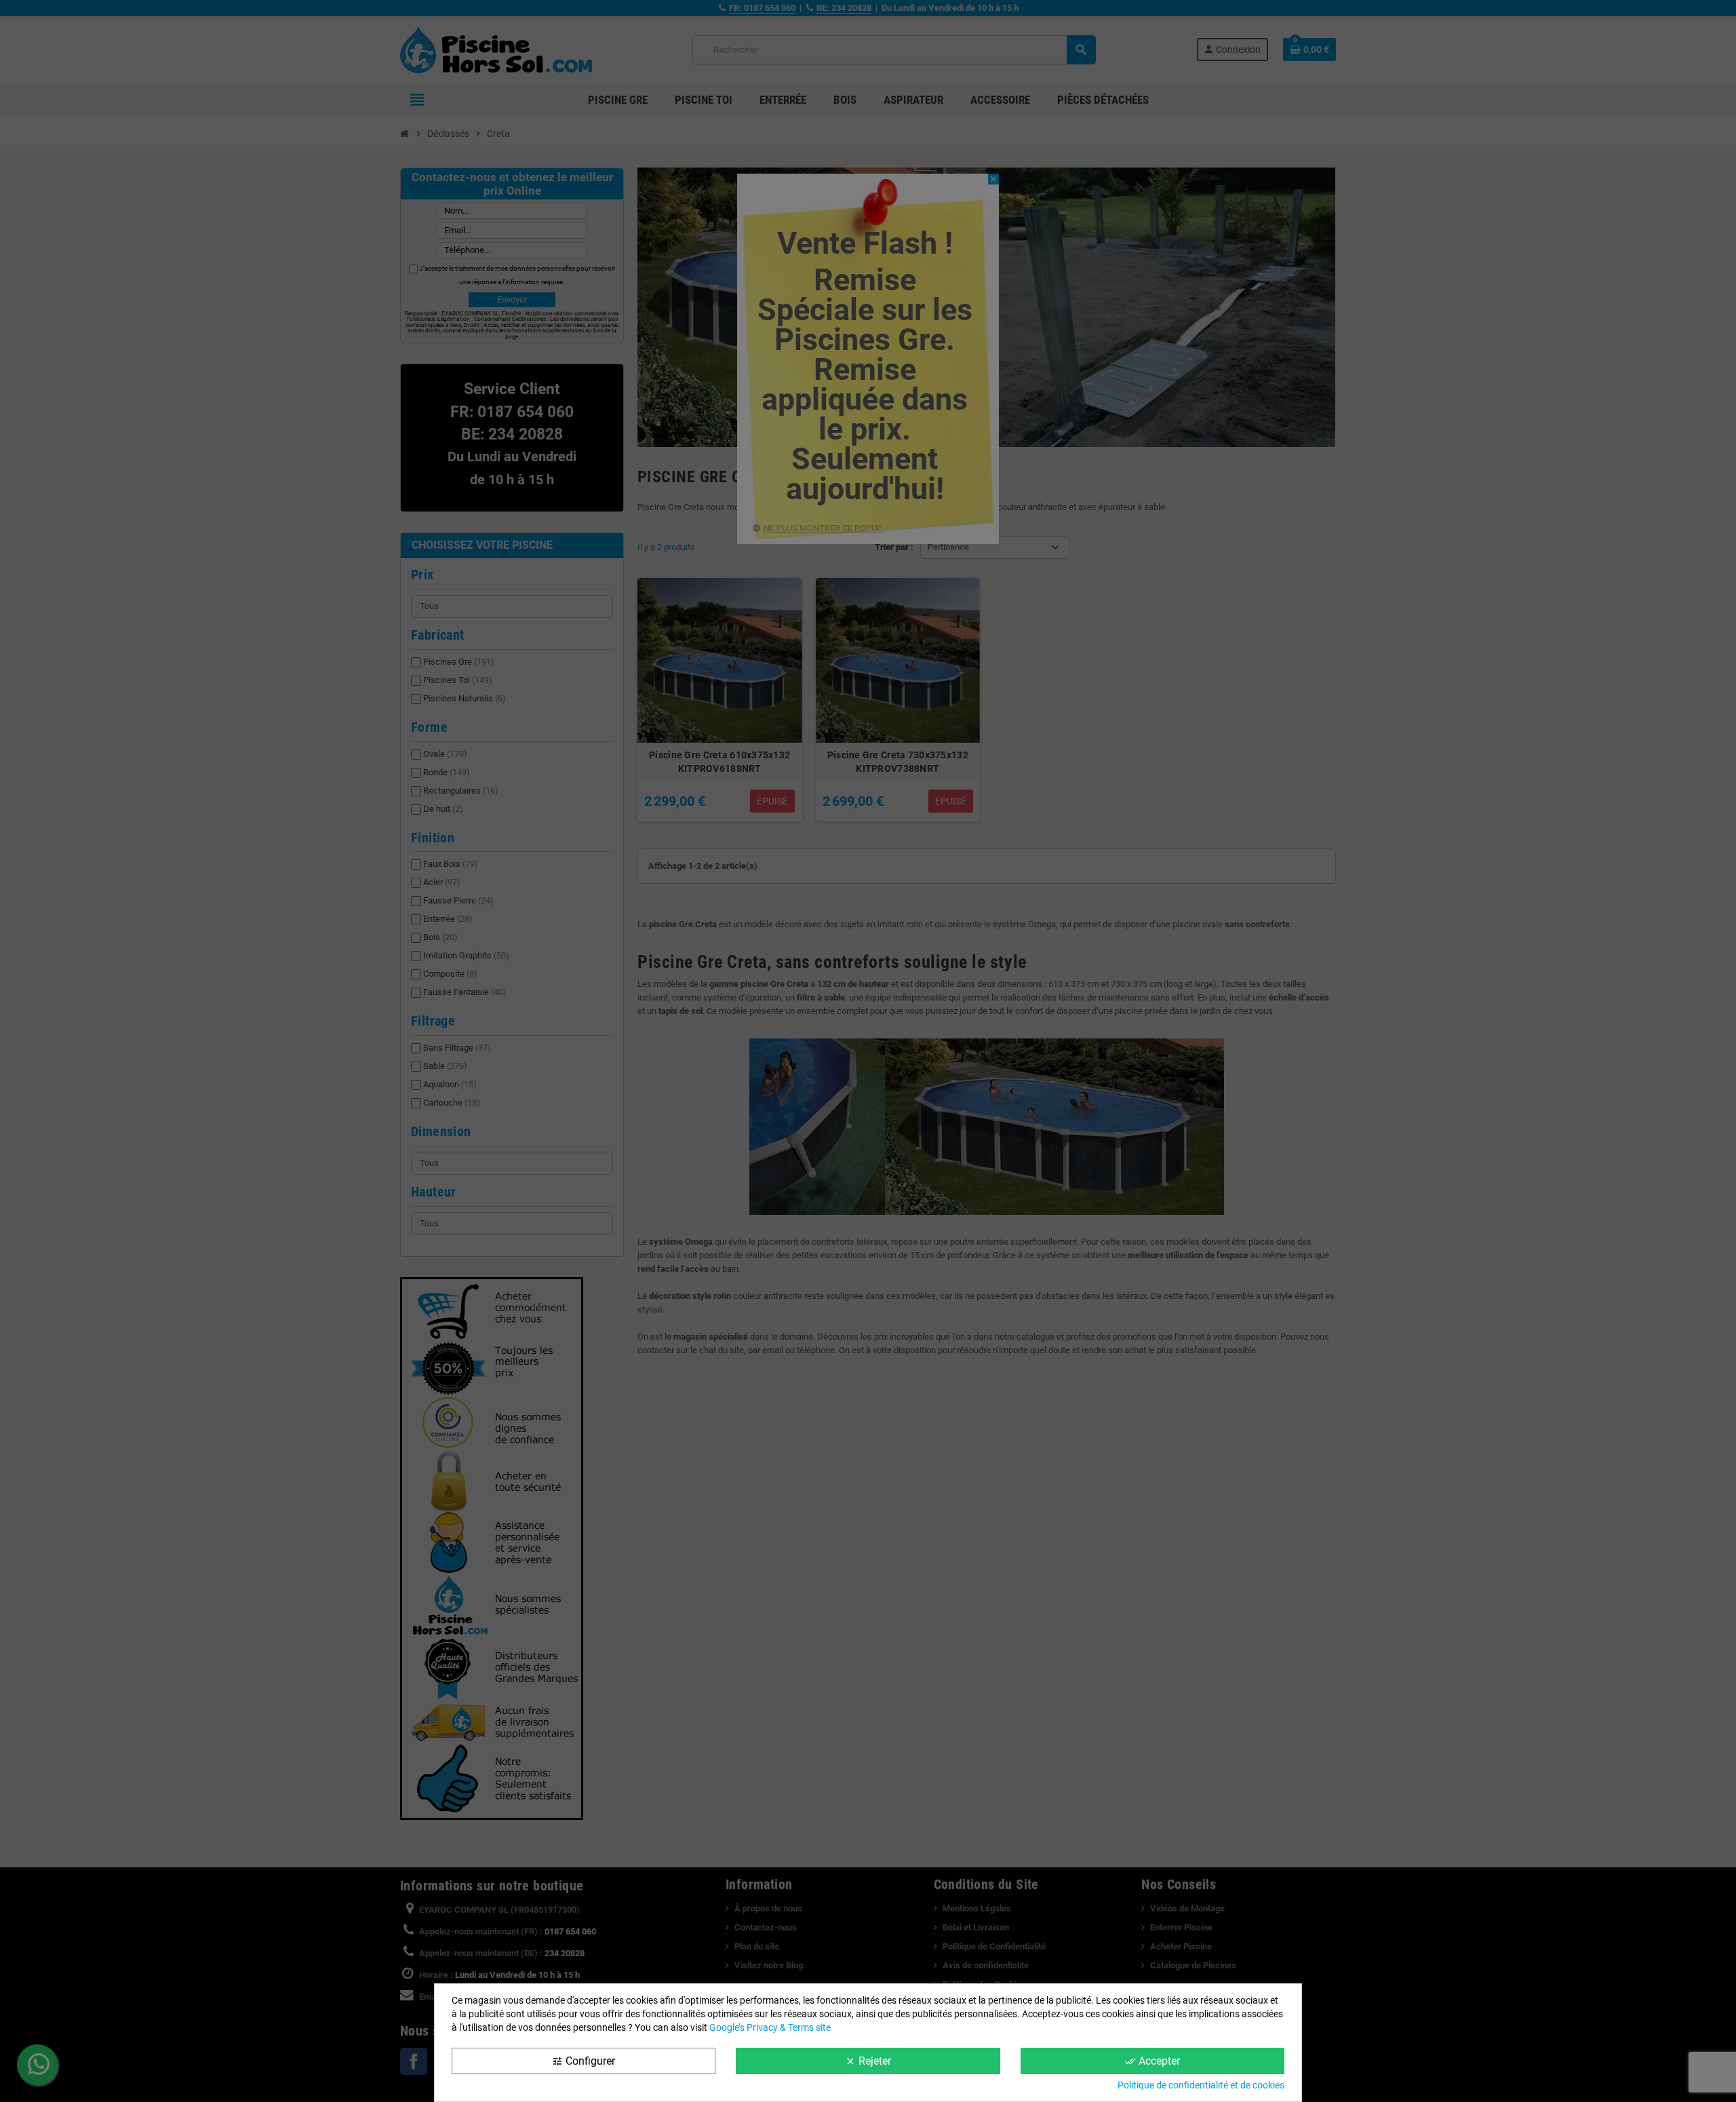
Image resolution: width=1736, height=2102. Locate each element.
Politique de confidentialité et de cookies (1201, 2085)
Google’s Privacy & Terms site (770, 2027)
